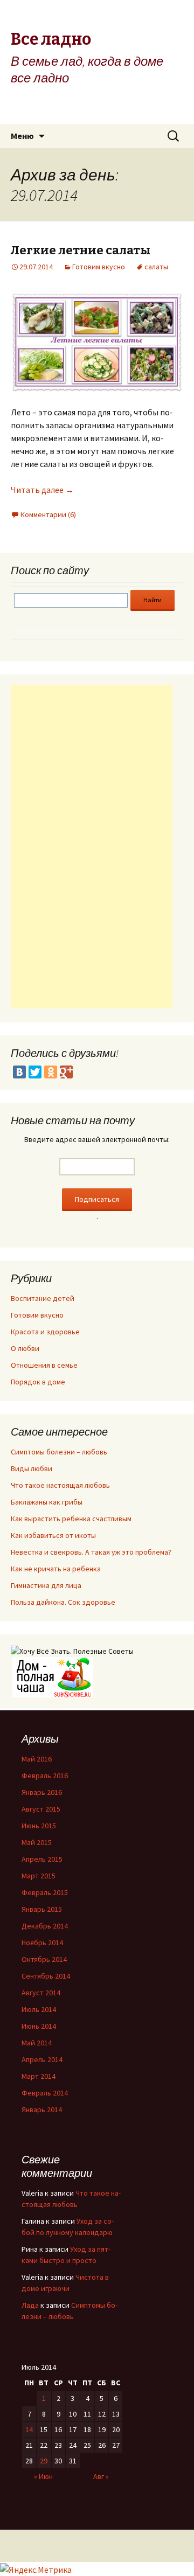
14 (29, 2429)
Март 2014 (39, 2076)
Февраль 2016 (45, 1776)
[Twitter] (35, 1072)
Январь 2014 (42, 2109)
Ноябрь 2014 (42, 1943)
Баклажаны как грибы (47, 1502)
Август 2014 (41, 1993)
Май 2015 (37, 1842)
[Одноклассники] (51, 1072)
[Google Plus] (66, 1072)
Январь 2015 (42, 1909)
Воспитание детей (43, 1298)
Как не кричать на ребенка (56, 1569)
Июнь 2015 (39, 1826)
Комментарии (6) (48, 514)
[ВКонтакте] (19, 1072)
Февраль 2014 (45, 2093)
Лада (30, 2305)
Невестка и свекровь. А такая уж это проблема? (91, 1552)
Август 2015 (41, 1809)
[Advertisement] (92, 847)
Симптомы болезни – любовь (59, 1452)
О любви (25, 1348)
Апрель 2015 (42, 1859)
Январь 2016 (42, 1792)
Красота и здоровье (45, 1332)
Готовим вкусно (99, 267)
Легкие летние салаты (81, 250)
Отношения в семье (44, 1365)
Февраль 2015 (45, 1892)
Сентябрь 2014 (46, 1976)
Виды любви (32, 1468)
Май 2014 (37, 2043)
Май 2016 (37, 1759)
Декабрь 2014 (45, 1926)
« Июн (43, 2476)
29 (44, 2461)
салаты (156, 267)
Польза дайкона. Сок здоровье (63, 1602)
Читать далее (42, 490)
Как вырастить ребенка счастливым (71, 1519)
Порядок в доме (38, 1382)
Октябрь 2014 (44, 1959)
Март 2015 (39, 1876)
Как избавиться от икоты (53, 1535)
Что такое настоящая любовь (60, 1485)
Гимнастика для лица (46, 1585)
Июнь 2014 (39, 2026)
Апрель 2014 (42, 2059)
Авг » (101, 2476)
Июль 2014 (39, 2009)
